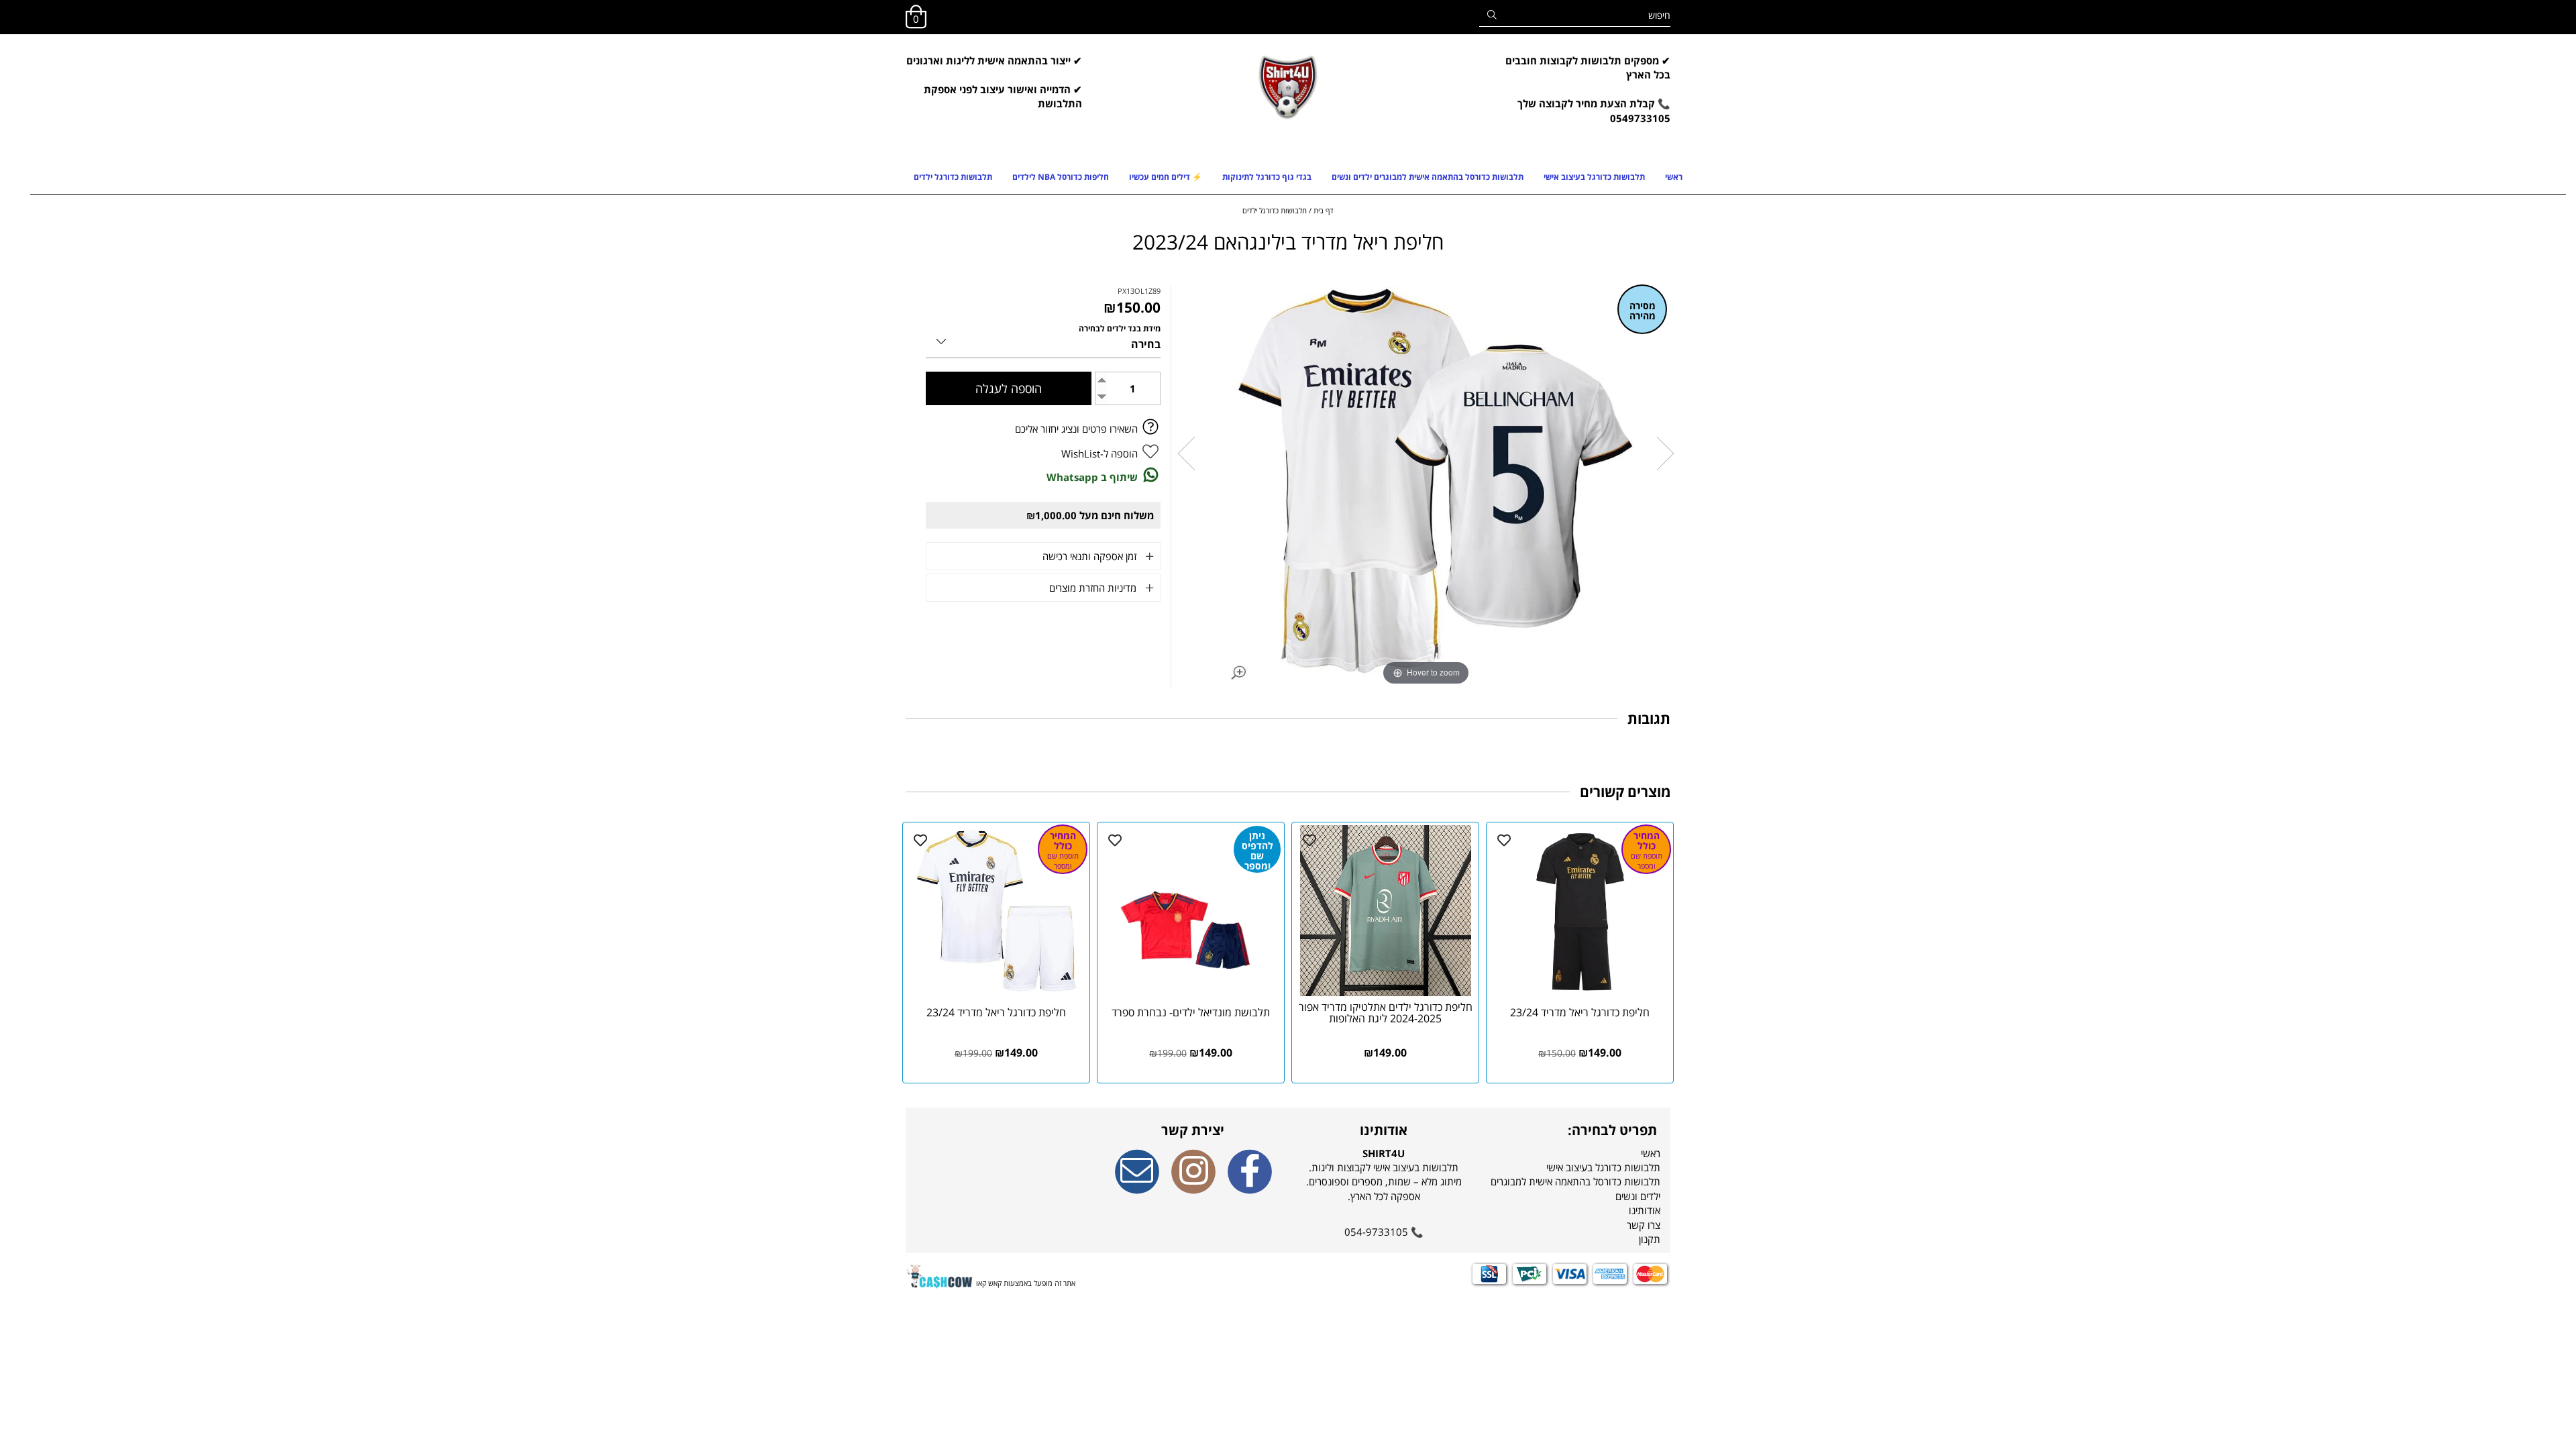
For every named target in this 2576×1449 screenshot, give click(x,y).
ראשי (1674, 177)
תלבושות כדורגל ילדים (953, 177)
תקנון (1650, 1239)
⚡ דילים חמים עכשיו (1166, 177)
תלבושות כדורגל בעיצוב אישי (1594, 177)
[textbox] (1583, 97)
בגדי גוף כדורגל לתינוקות (1267, 177)
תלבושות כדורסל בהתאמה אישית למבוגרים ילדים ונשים (1428, 177)
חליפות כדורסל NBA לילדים (1061, 177)
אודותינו (1645, 1210)
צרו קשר (1644, 1225)
